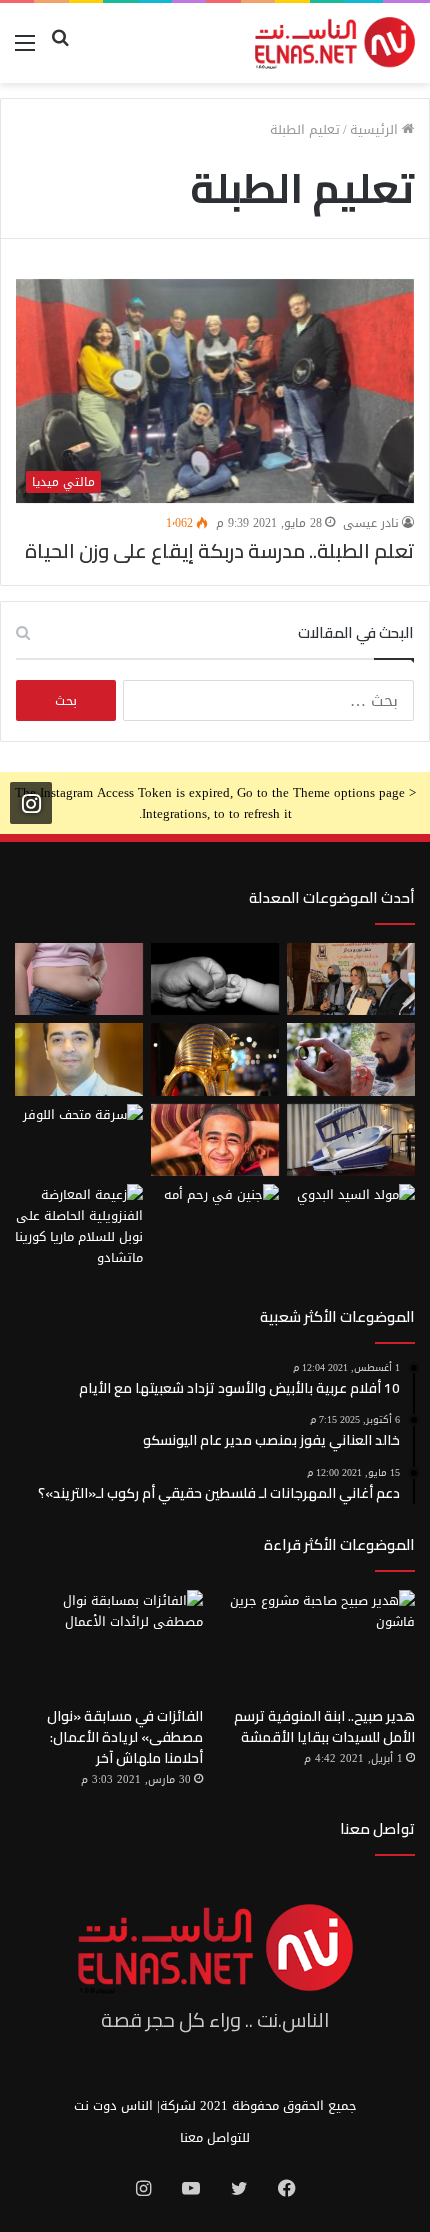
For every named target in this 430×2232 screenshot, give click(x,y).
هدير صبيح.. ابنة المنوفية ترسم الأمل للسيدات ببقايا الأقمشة (324, 1726)
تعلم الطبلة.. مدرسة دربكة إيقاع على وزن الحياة (219, 550)
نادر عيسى (371, 523)
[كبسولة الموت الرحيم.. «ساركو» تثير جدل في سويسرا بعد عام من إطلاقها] (351, 1140)
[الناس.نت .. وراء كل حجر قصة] (335, 43)
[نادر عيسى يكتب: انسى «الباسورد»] (79, 1059)
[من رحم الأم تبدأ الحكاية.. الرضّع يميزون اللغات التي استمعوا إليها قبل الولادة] (215, 1220)
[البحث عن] (60, 50)
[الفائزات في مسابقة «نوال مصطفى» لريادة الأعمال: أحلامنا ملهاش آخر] (109, 1643)
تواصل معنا (377, 1828)
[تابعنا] (31, 803)
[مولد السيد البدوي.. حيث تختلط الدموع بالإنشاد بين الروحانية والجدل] (351, 1220)
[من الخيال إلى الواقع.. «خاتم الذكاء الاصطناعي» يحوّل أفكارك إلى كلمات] (351, 1059)
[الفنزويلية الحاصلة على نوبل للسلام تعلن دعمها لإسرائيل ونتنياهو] (79, 1226)
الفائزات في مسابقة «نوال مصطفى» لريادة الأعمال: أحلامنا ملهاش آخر (125, 1737)
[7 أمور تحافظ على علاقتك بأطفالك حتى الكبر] (215, 979)
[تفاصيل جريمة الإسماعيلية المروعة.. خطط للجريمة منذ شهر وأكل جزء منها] (215, 1140)
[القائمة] (25, 50)
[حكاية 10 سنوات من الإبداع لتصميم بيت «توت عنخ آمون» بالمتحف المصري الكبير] (215, 1059)
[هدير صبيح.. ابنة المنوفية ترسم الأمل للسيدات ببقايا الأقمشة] (321, 1643)
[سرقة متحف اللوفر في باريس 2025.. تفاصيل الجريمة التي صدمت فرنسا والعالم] (79, 1140)
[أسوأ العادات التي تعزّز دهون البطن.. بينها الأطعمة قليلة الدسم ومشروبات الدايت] (79, 979)
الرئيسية (376, 129)
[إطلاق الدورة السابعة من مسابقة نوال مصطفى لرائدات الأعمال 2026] (351, 979)
